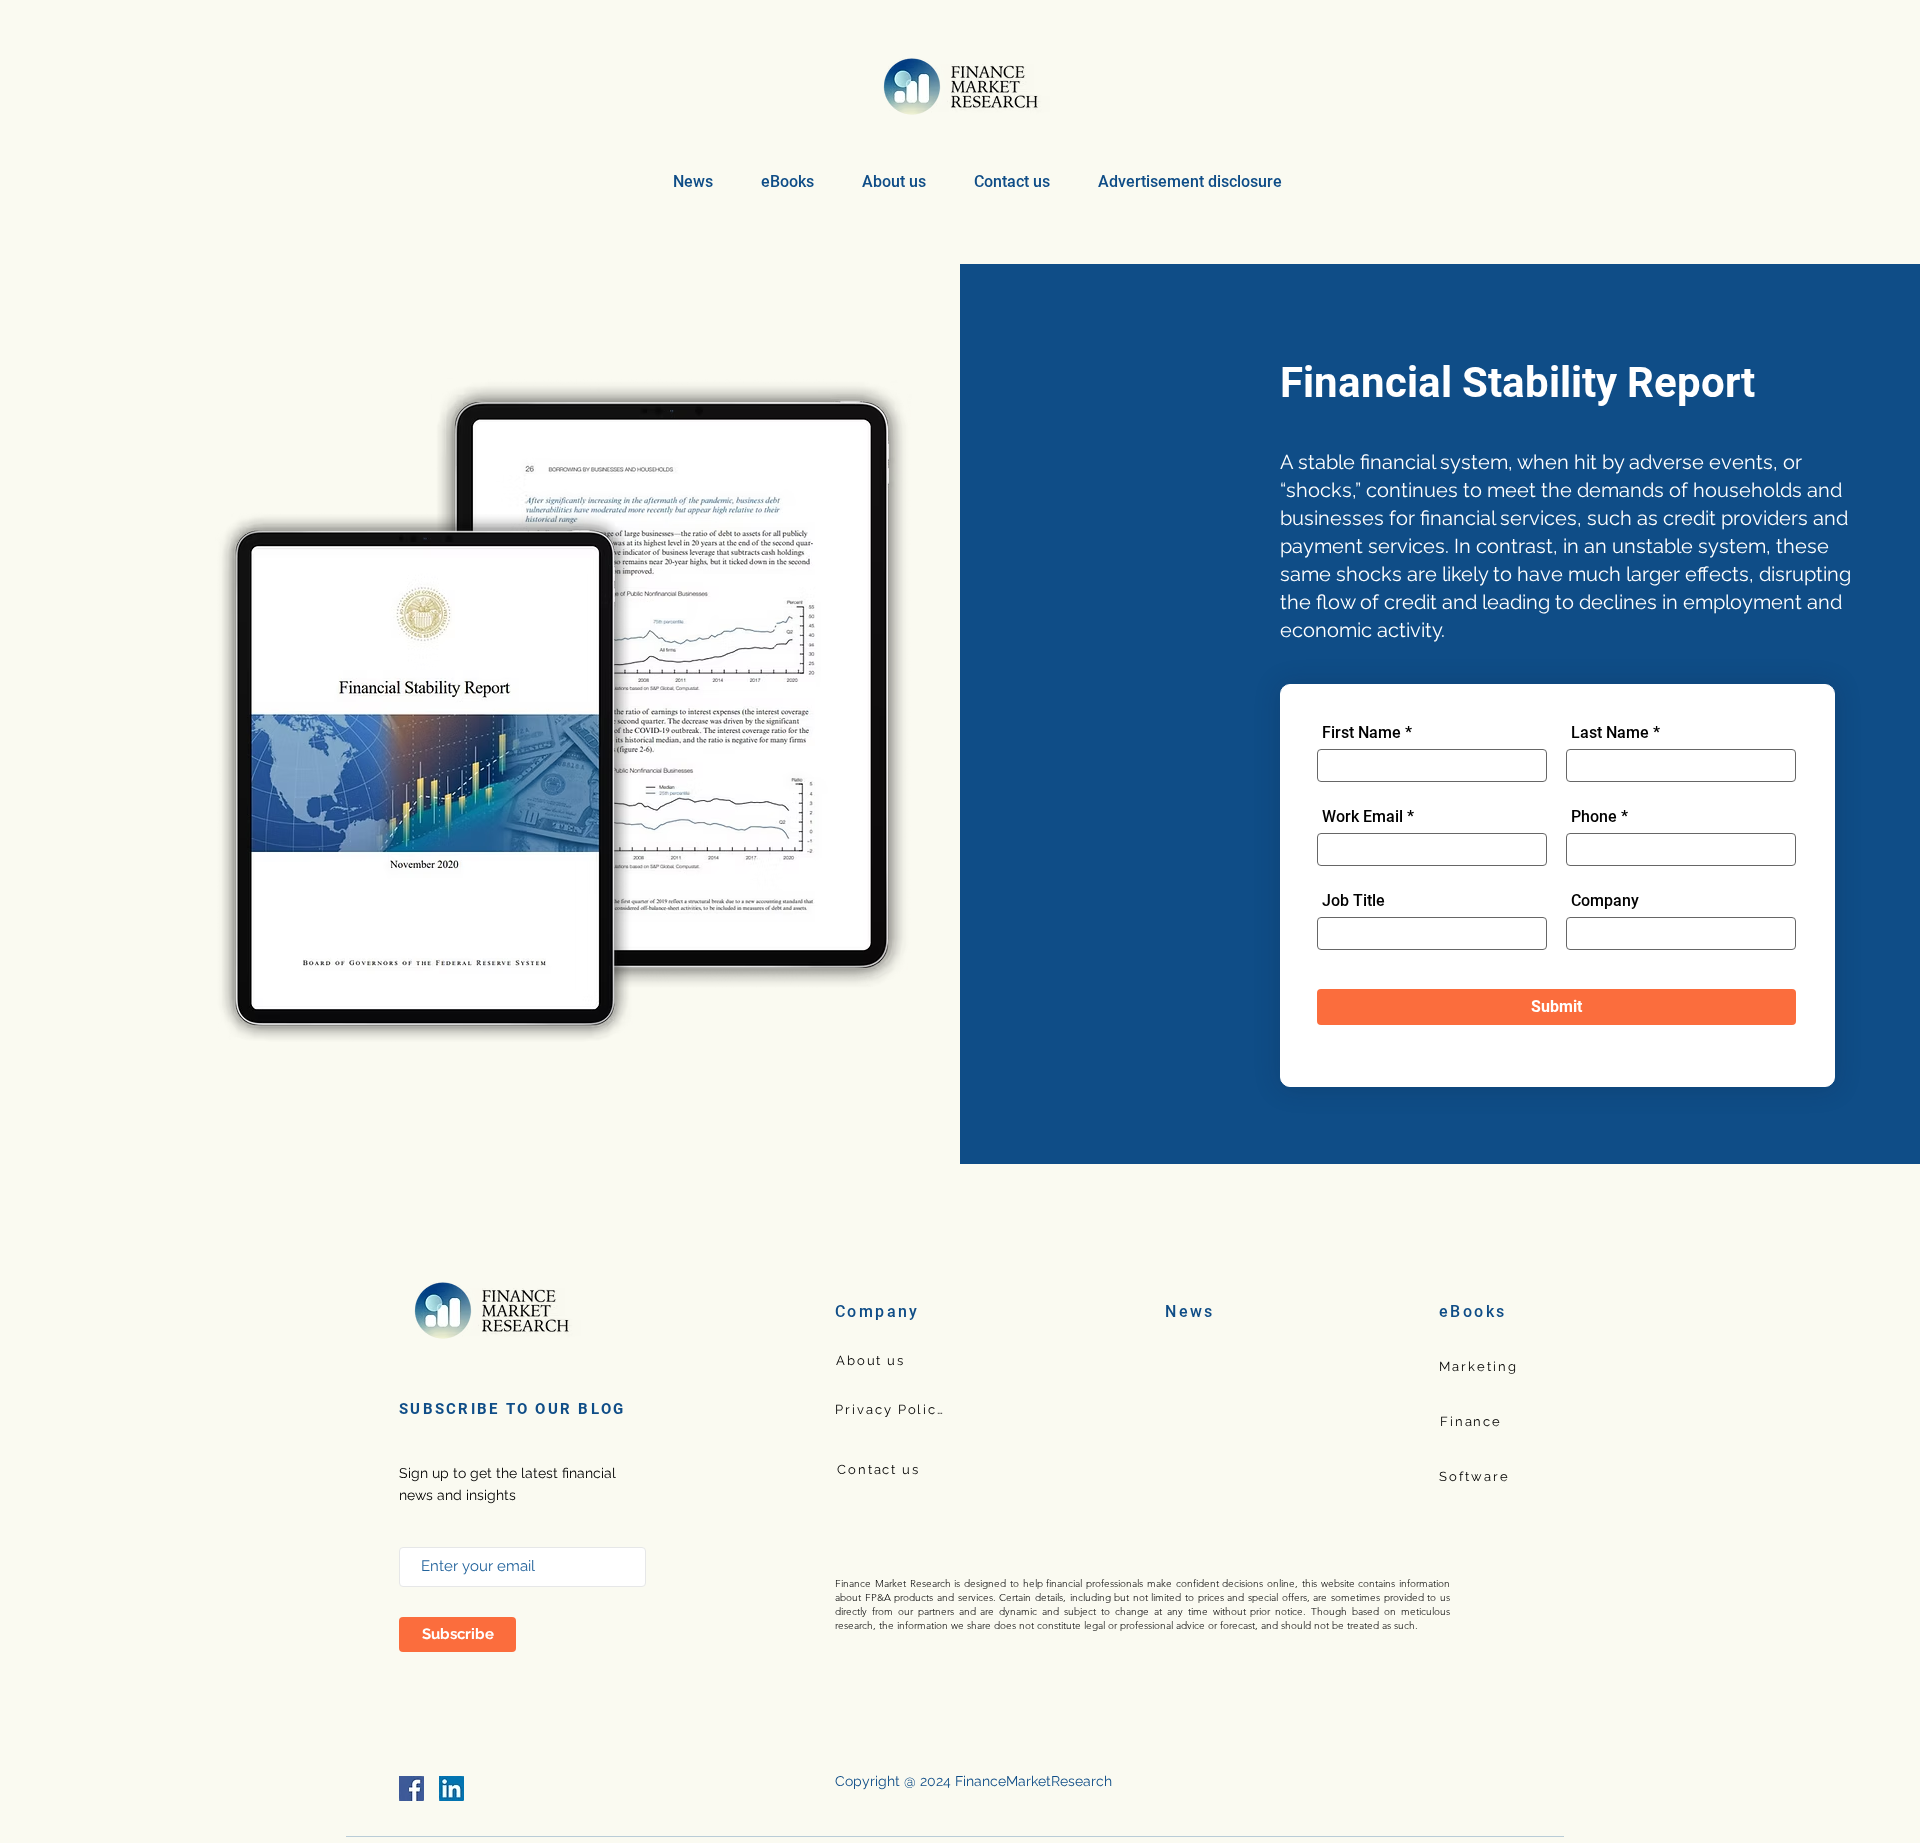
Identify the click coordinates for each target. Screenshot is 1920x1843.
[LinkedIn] (451, 1788)
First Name (1361, 733)
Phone (1596, 817)
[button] (787, 181)
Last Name (1610, 733)
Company (1605, 901)
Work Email (1362, 817)
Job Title (1353, 901)
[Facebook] (411, 1788)
